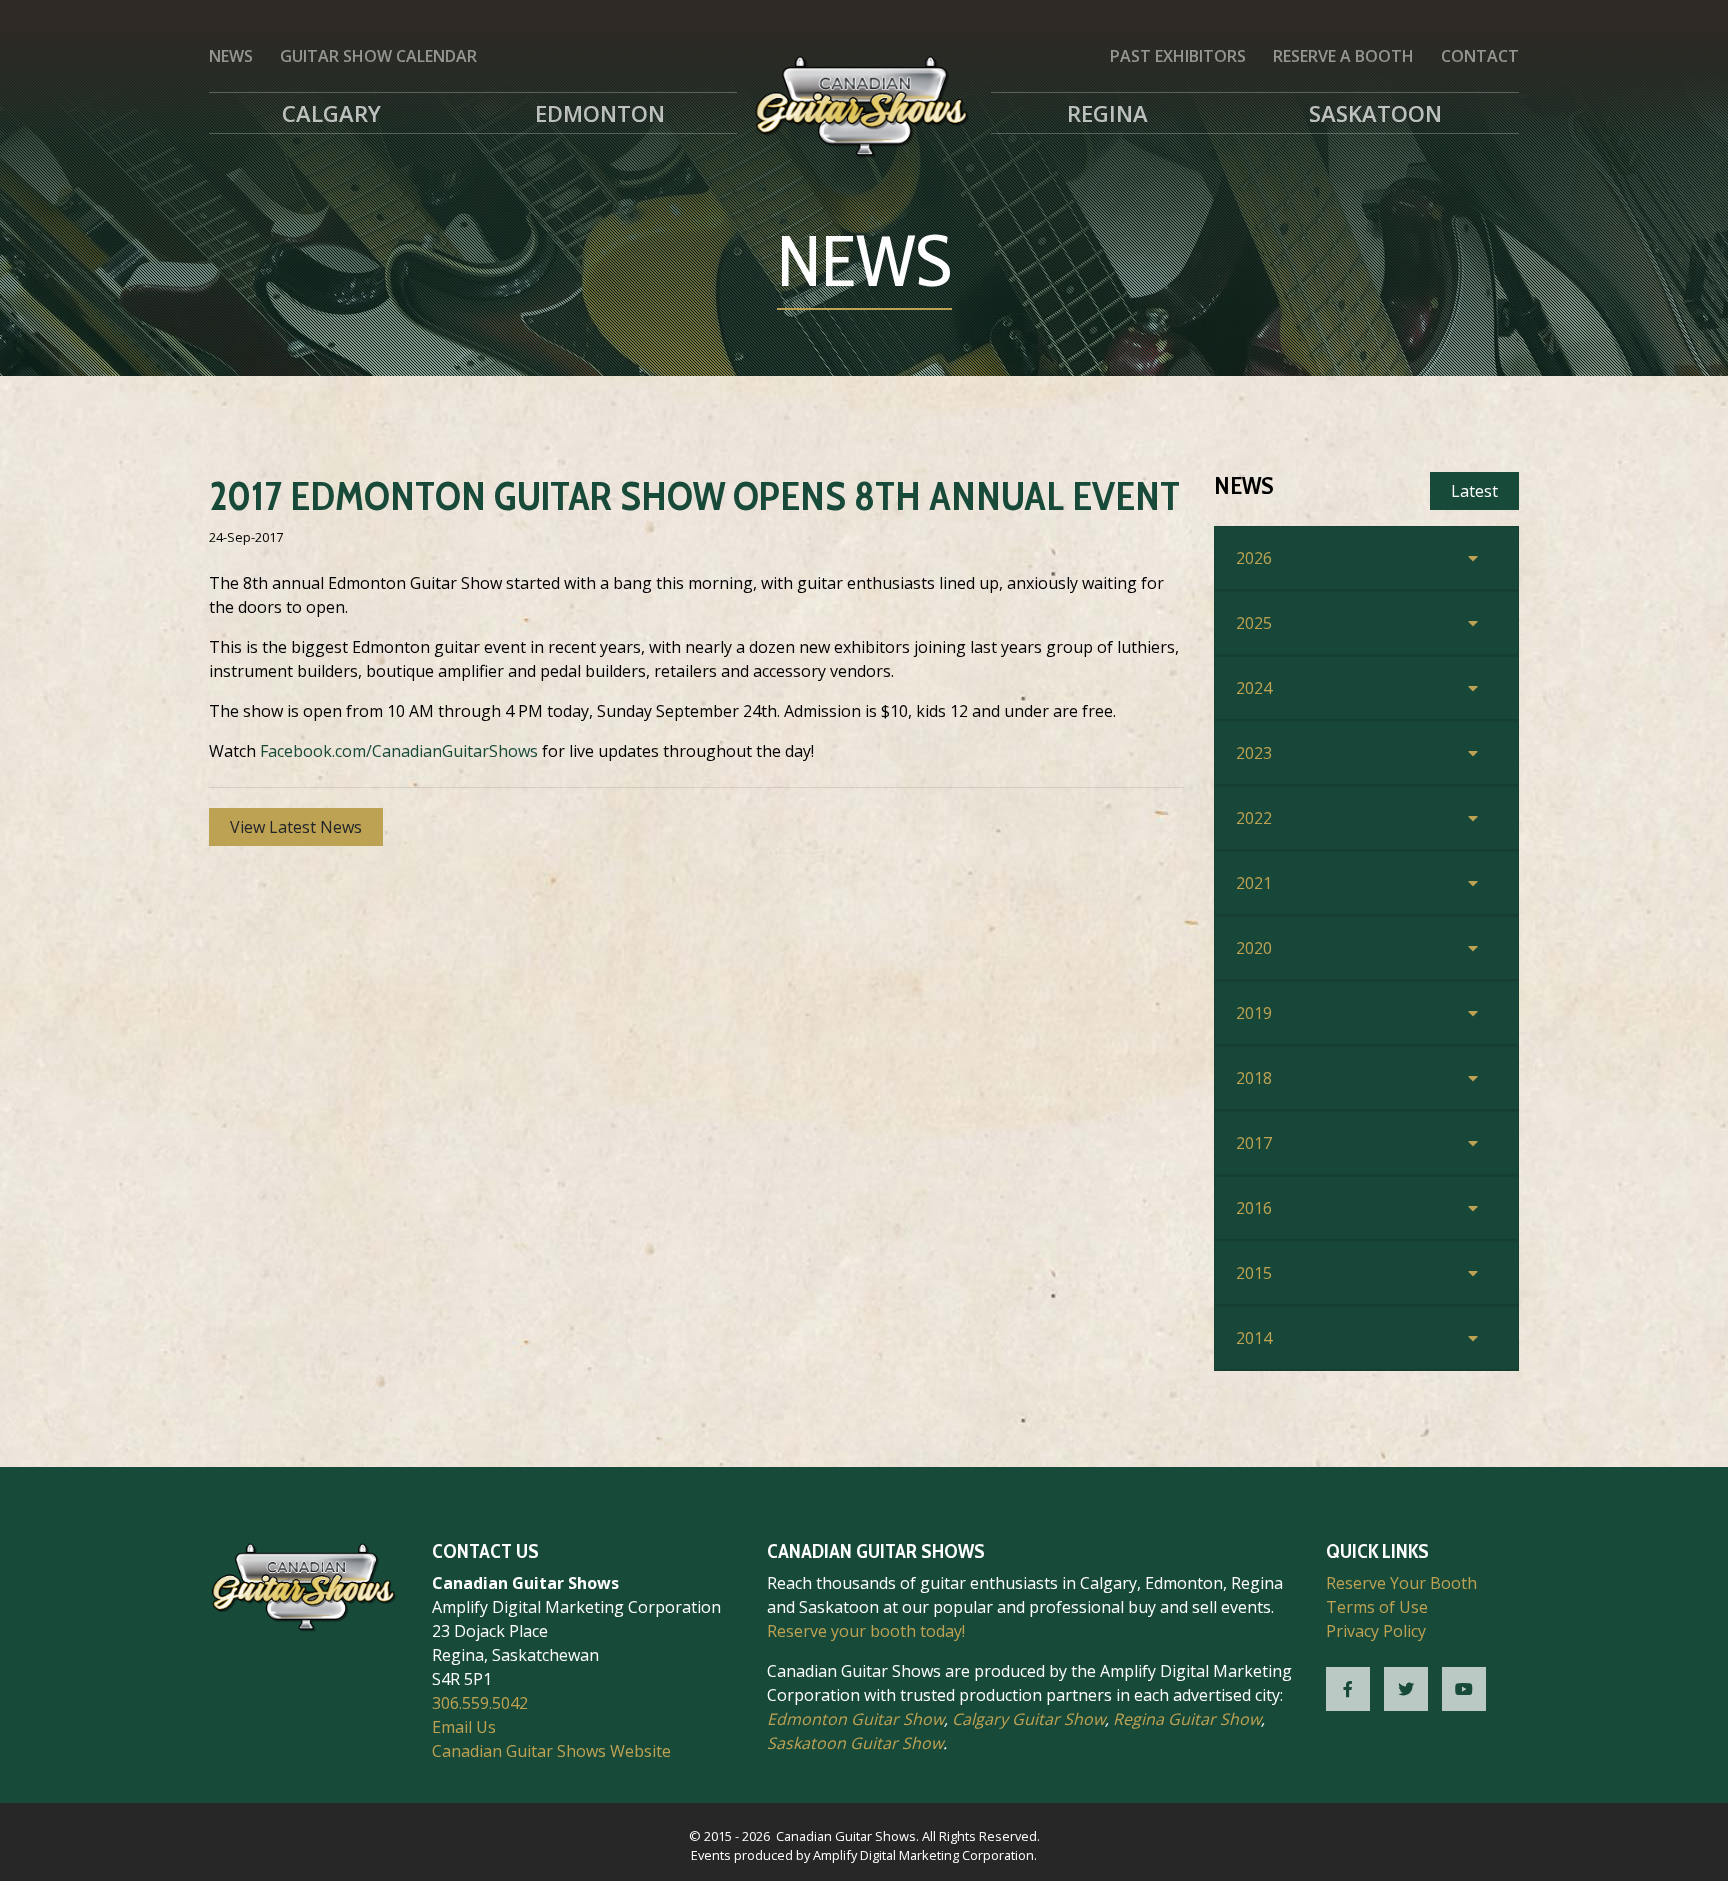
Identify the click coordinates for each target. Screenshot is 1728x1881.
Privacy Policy (1376, 1631)
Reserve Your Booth (1401, 1583)
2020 (1254, 948)
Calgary (331, 113)
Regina (1107, 113)
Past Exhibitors (1178, 56)
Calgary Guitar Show (1028, 1719)
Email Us (464, 1727)
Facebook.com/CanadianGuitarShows (399, 751)
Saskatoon (1375, 113)
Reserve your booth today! (866, 1631)
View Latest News (296, 827)
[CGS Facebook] (1348, 1689)
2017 (1254, 1143)
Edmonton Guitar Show (855, 1719)
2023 (1254, 753)
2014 (1254, 1338)
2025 (1254, 623)
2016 (1254, 1208)
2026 (1254, 558)
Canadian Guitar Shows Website (551, 1751)
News (231, 56)
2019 (1254, 1013)
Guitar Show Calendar (378, 56)
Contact (1480, 56)
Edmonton (600, 113)
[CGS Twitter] (1406, 1689)
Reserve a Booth (1343, 56)
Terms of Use (1377, 1607)
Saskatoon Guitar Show (855, 1743)
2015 (1254, 1273)
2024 (1254, 688)
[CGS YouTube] (1464, 1689)
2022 (1254, 818)
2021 (1254, 883)
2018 (1254, 1078)
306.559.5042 (480, 1703)
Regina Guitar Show (1187, 1719)
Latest (1474, 491)
